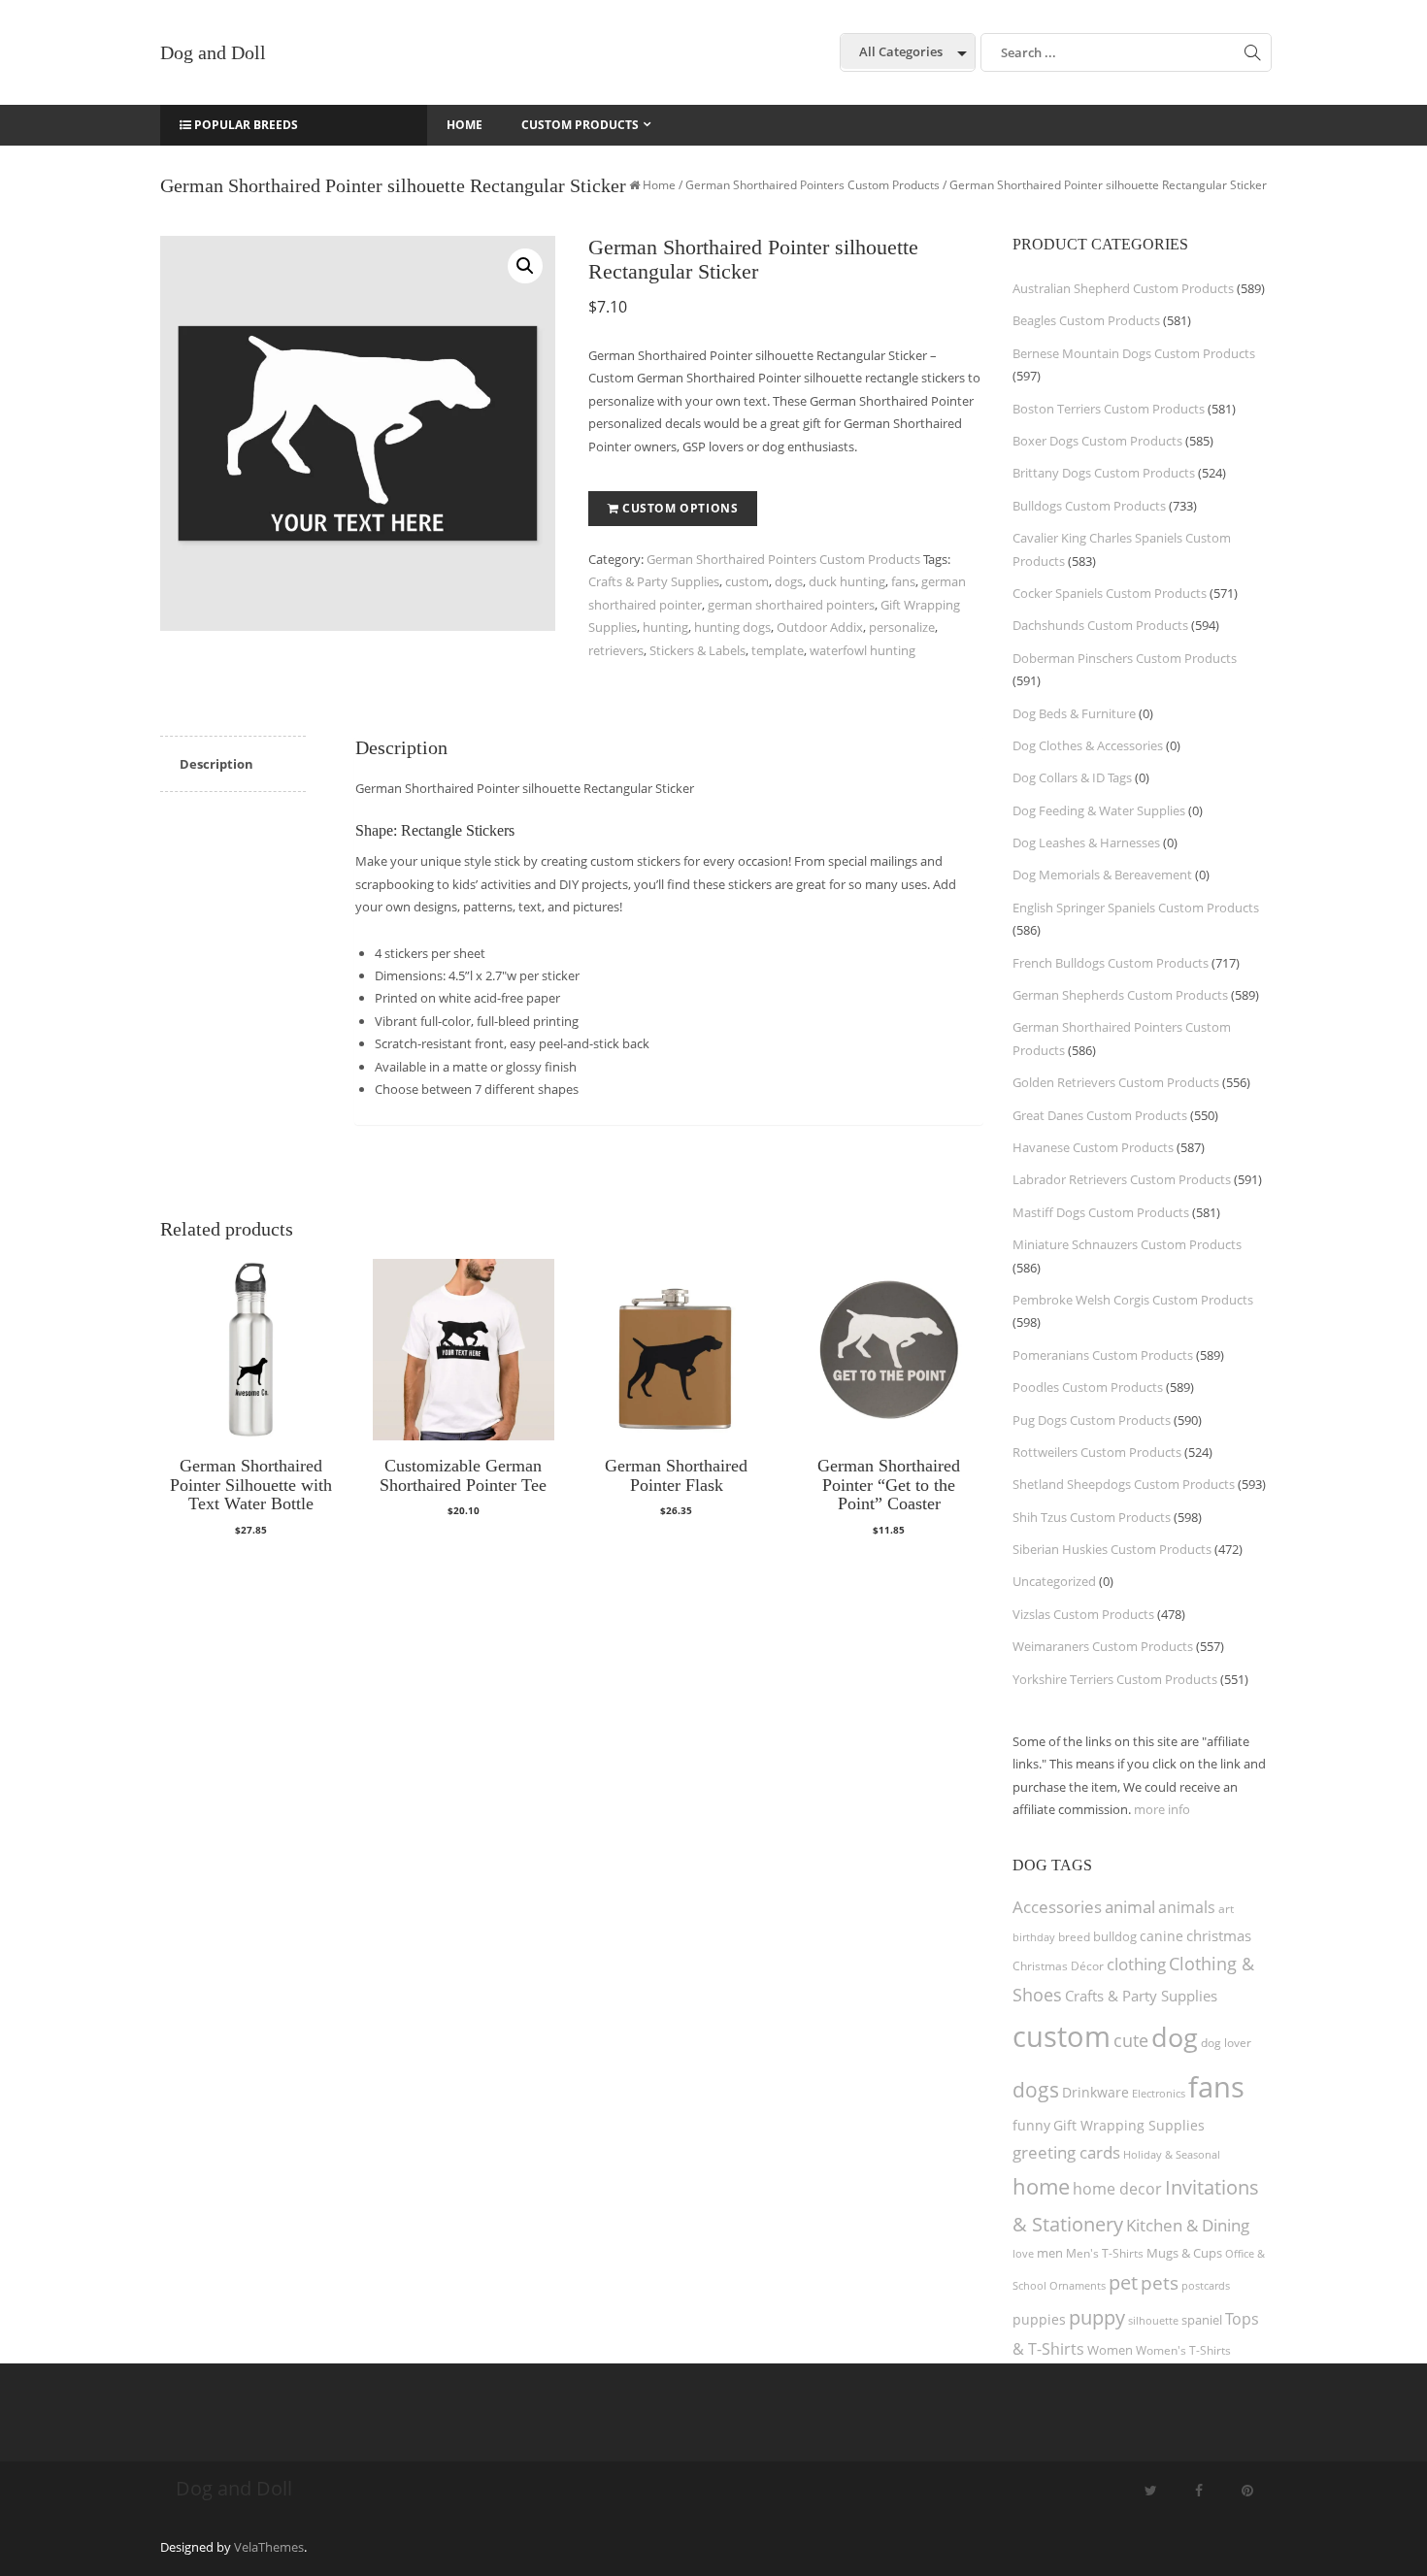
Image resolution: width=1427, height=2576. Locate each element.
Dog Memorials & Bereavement (1102, 875)
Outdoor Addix (820, 627)
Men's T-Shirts (1105, 2253)
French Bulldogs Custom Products (1111, 963)
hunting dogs (732, 627)
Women (1110, 2350)
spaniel (1202, 2320)
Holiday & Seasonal (1172, 2154)
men (1050, 2253)
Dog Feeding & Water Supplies (1099, 810)
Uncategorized (1054, 1581)
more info (1162, 1809)
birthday (1034, 1937)
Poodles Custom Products (1088, 1387)
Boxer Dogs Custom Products (1097, 441)
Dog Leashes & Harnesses (1086, 842)
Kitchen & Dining (1188, 2225)
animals (1187, 1907)
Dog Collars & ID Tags (1072, 777)
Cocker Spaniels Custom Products (1110, 593)
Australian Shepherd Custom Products (1123, 288)
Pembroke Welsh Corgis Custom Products (1133, 1300)
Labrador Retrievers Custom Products (1122, 1179)
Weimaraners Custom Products (1103, 1646)
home (1041, 2186)
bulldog (1115, 1936)
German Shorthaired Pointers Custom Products (813, 185)
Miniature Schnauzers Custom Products (1127, 1244)
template (778, 650)
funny (1031, 2125)
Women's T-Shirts (1183, 2350)
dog (1175, 2037)
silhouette (1153, 2320)
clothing (1136, 1964)
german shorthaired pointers (791, 605)
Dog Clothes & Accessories (1088, 745)
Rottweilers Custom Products (1097, 1452)
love (1023, 2253)
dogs (789, 581)
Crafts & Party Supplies (654, 581)
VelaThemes (269, 2547)
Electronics (1159, 2093)
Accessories (1057, 1907)
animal (1130, 1907)
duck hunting (847, 581)
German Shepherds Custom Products (1120, 995)
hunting (665, 627)
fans (903, 581)
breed (1074, 1937)
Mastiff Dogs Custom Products (1101, 1212)
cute (1131, 2040)
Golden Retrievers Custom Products (1116, 1082)
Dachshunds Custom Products (1100, 625)
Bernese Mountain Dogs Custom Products (1134, 353)
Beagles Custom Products (1086, 320)
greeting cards (1066, 2152)
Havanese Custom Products (1093, 1147)
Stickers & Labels (697, 650)
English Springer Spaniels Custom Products (1136, 908)
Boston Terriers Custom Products (1109, 409)
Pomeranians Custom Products (1103, 1355)
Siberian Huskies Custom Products (1112, 1549)
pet (1123, 2282)
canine (1162, 1936)
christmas (1219, 1935)
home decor (1117, 2189)
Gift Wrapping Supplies (1129, 2125)
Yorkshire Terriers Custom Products (1115, 1679)
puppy (1097, 2317)
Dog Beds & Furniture (1074, 713)
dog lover (1226, 2043)
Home (659, 185)
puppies (1039, 2320)
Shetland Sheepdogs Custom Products (1124, 1484)
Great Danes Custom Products (1100, 1115)
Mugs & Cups (1184, 2253)
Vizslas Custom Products (1083, 1614)
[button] (525, 266)
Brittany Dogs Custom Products (1104, 473)
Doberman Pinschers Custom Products (1125, 658)
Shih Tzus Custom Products (1092, 1517)
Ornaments (1078, 2285)
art (1226, 1909)
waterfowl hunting (863, 650)
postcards (1206, 2285)
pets (1160, 2282)
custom (747, 581)
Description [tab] (216, 764)
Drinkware (1095, 2093)
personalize (902, 627)
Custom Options (680, 508)
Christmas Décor (1058, 1966)
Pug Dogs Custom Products (1092, 1420)
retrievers (616, 650)
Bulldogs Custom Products (1089, 506)
